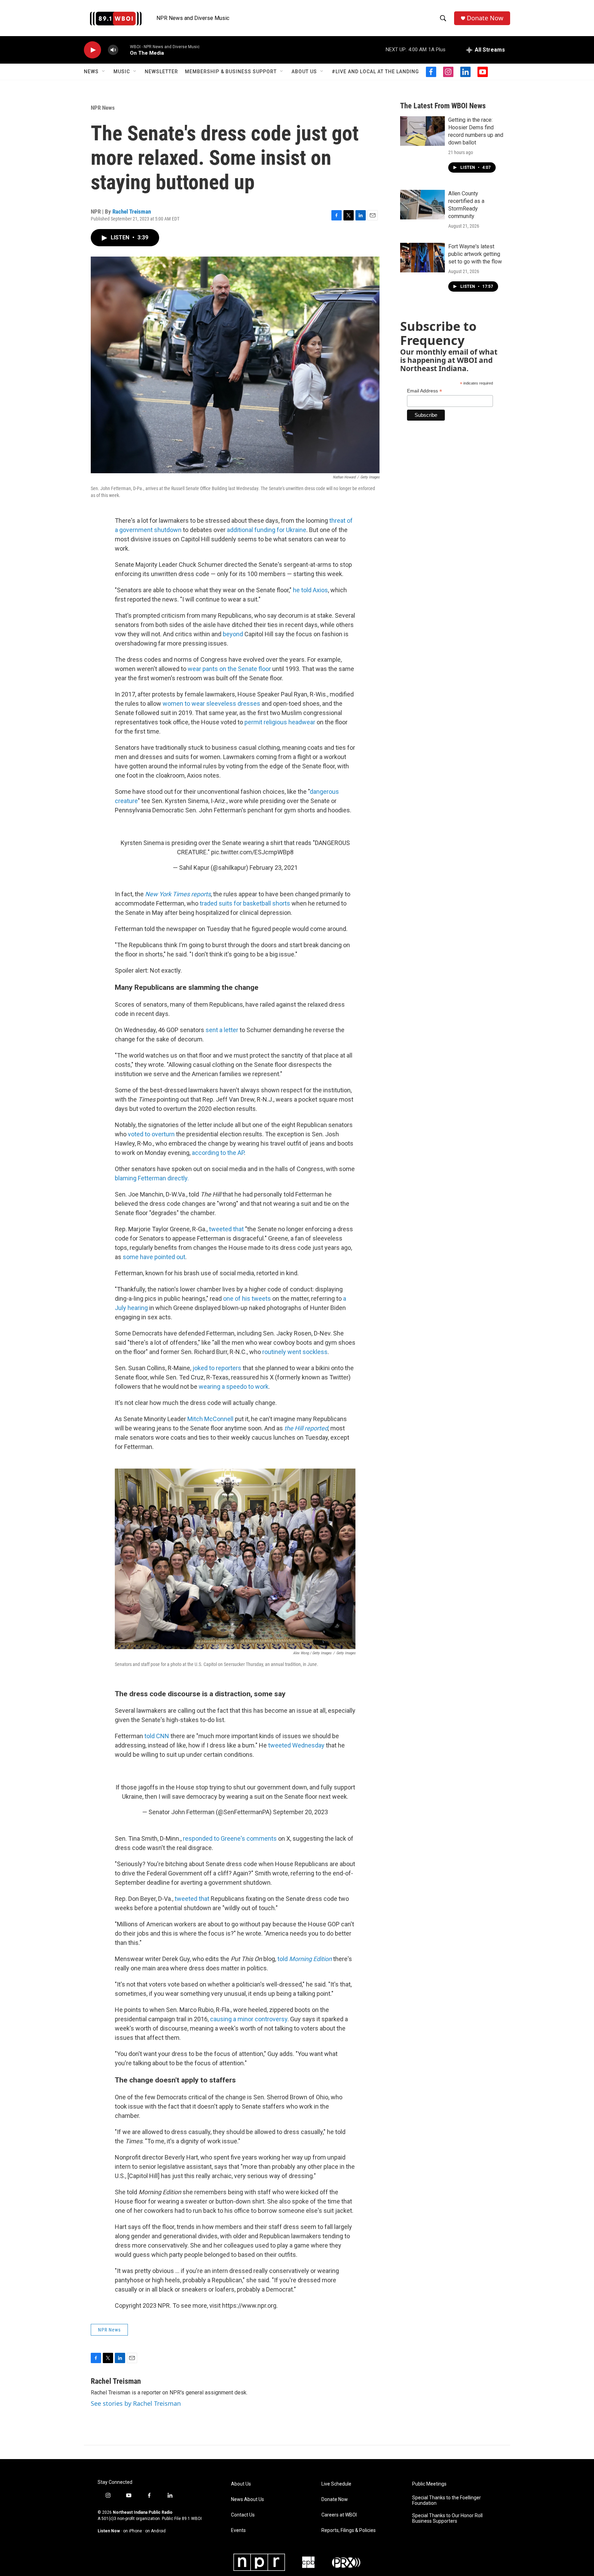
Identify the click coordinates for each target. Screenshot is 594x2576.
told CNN (157, 1736)
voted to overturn (151, 1134)
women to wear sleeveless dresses (211, 703)
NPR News (103, 108)
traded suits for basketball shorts (245, 903)
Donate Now (485, 18)
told (305, 1959)
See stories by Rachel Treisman (136, 2403)
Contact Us (243, 2515)
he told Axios (310, 590)
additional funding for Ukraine (267, 530)
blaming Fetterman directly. (152, 1178)
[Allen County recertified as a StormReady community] (422, 205)
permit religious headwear (280, 722)
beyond (234, 634)
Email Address (425, 391)
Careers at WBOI (339, 2515)
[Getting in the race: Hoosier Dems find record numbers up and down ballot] (422, 131)
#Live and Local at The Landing (375, 72)
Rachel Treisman (132, 212)
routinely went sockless (295, 1352)
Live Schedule (336, 2484)
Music (122, 72)
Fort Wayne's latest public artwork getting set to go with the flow (475, 254)
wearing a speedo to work (234, 1387)
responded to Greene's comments (230, 1838)
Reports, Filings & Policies (349, 2530)
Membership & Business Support (231, 72)
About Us (304, 72)
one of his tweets (247, 1298)
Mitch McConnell (210, 1419)
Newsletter (161, 72)
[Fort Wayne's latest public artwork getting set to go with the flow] (422, 258)
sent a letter (222, 1030)
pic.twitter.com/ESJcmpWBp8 (252, 852)
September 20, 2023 (300, 1812)
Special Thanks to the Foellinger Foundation (447, 2501)
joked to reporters (217, 1368)
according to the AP (218, 1153)
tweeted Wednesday (296, 1745)
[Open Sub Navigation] (104, 72)
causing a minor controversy (249, 2019)
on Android (155, 2531)
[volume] (113, 50)
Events (238, 2530)
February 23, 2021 (274, 868)
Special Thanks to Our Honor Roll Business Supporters (447, 2518)
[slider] (124, 50)
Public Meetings (429, 2484)
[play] (92, 50)
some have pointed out (154, 1257)
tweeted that (226, 1229)
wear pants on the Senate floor (229, 669)
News (91, 72)
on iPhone (133, 2531)
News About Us (247, 2499)
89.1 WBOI (192, 2519)
